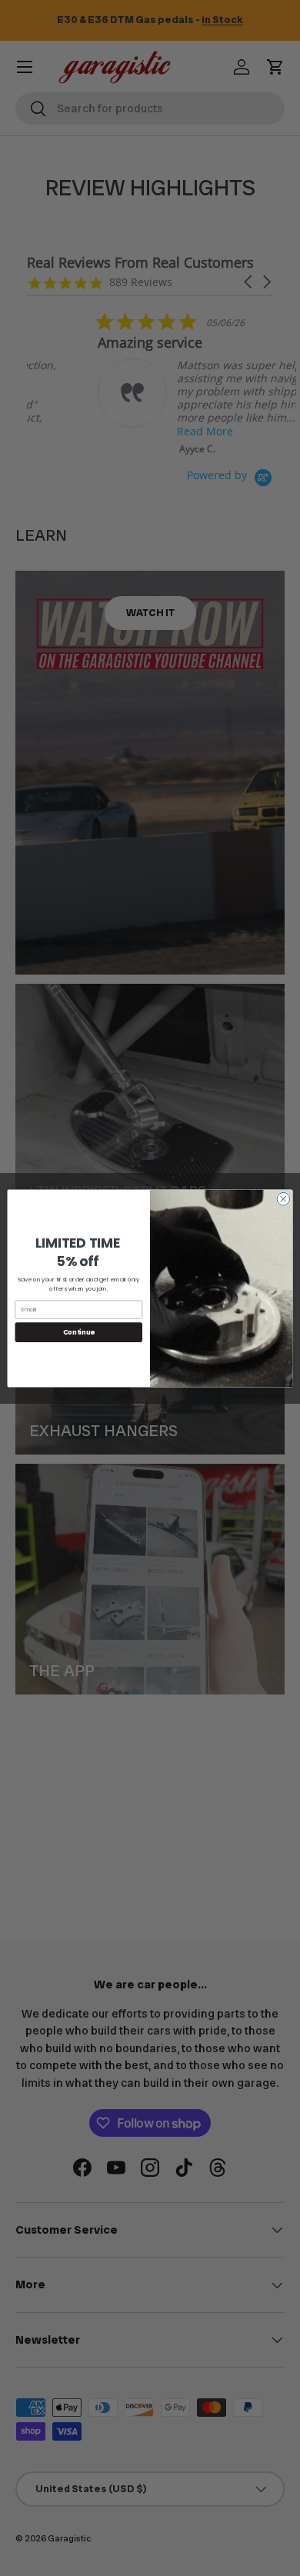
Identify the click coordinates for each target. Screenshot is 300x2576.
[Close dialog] (283, 1199)
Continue (79, 1331)
